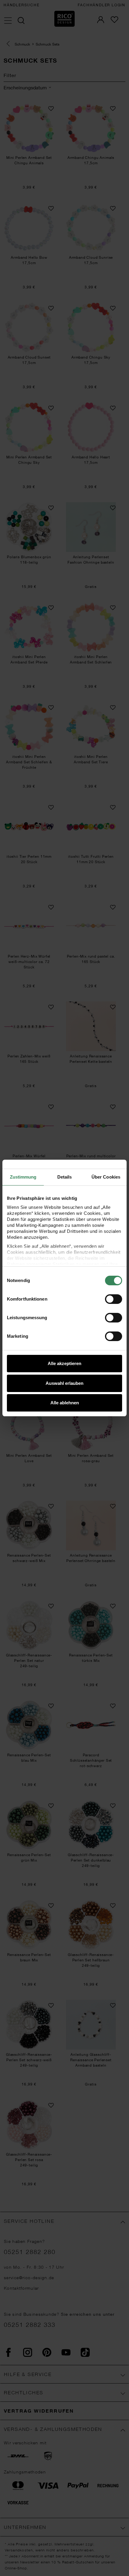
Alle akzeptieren (64, 1363)
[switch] (114, 1299)
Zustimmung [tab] (23, 1177)
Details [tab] (65, 1177)
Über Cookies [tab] (106, 1177)
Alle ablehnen (65, 1403)
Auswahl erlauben (64, 1383)
